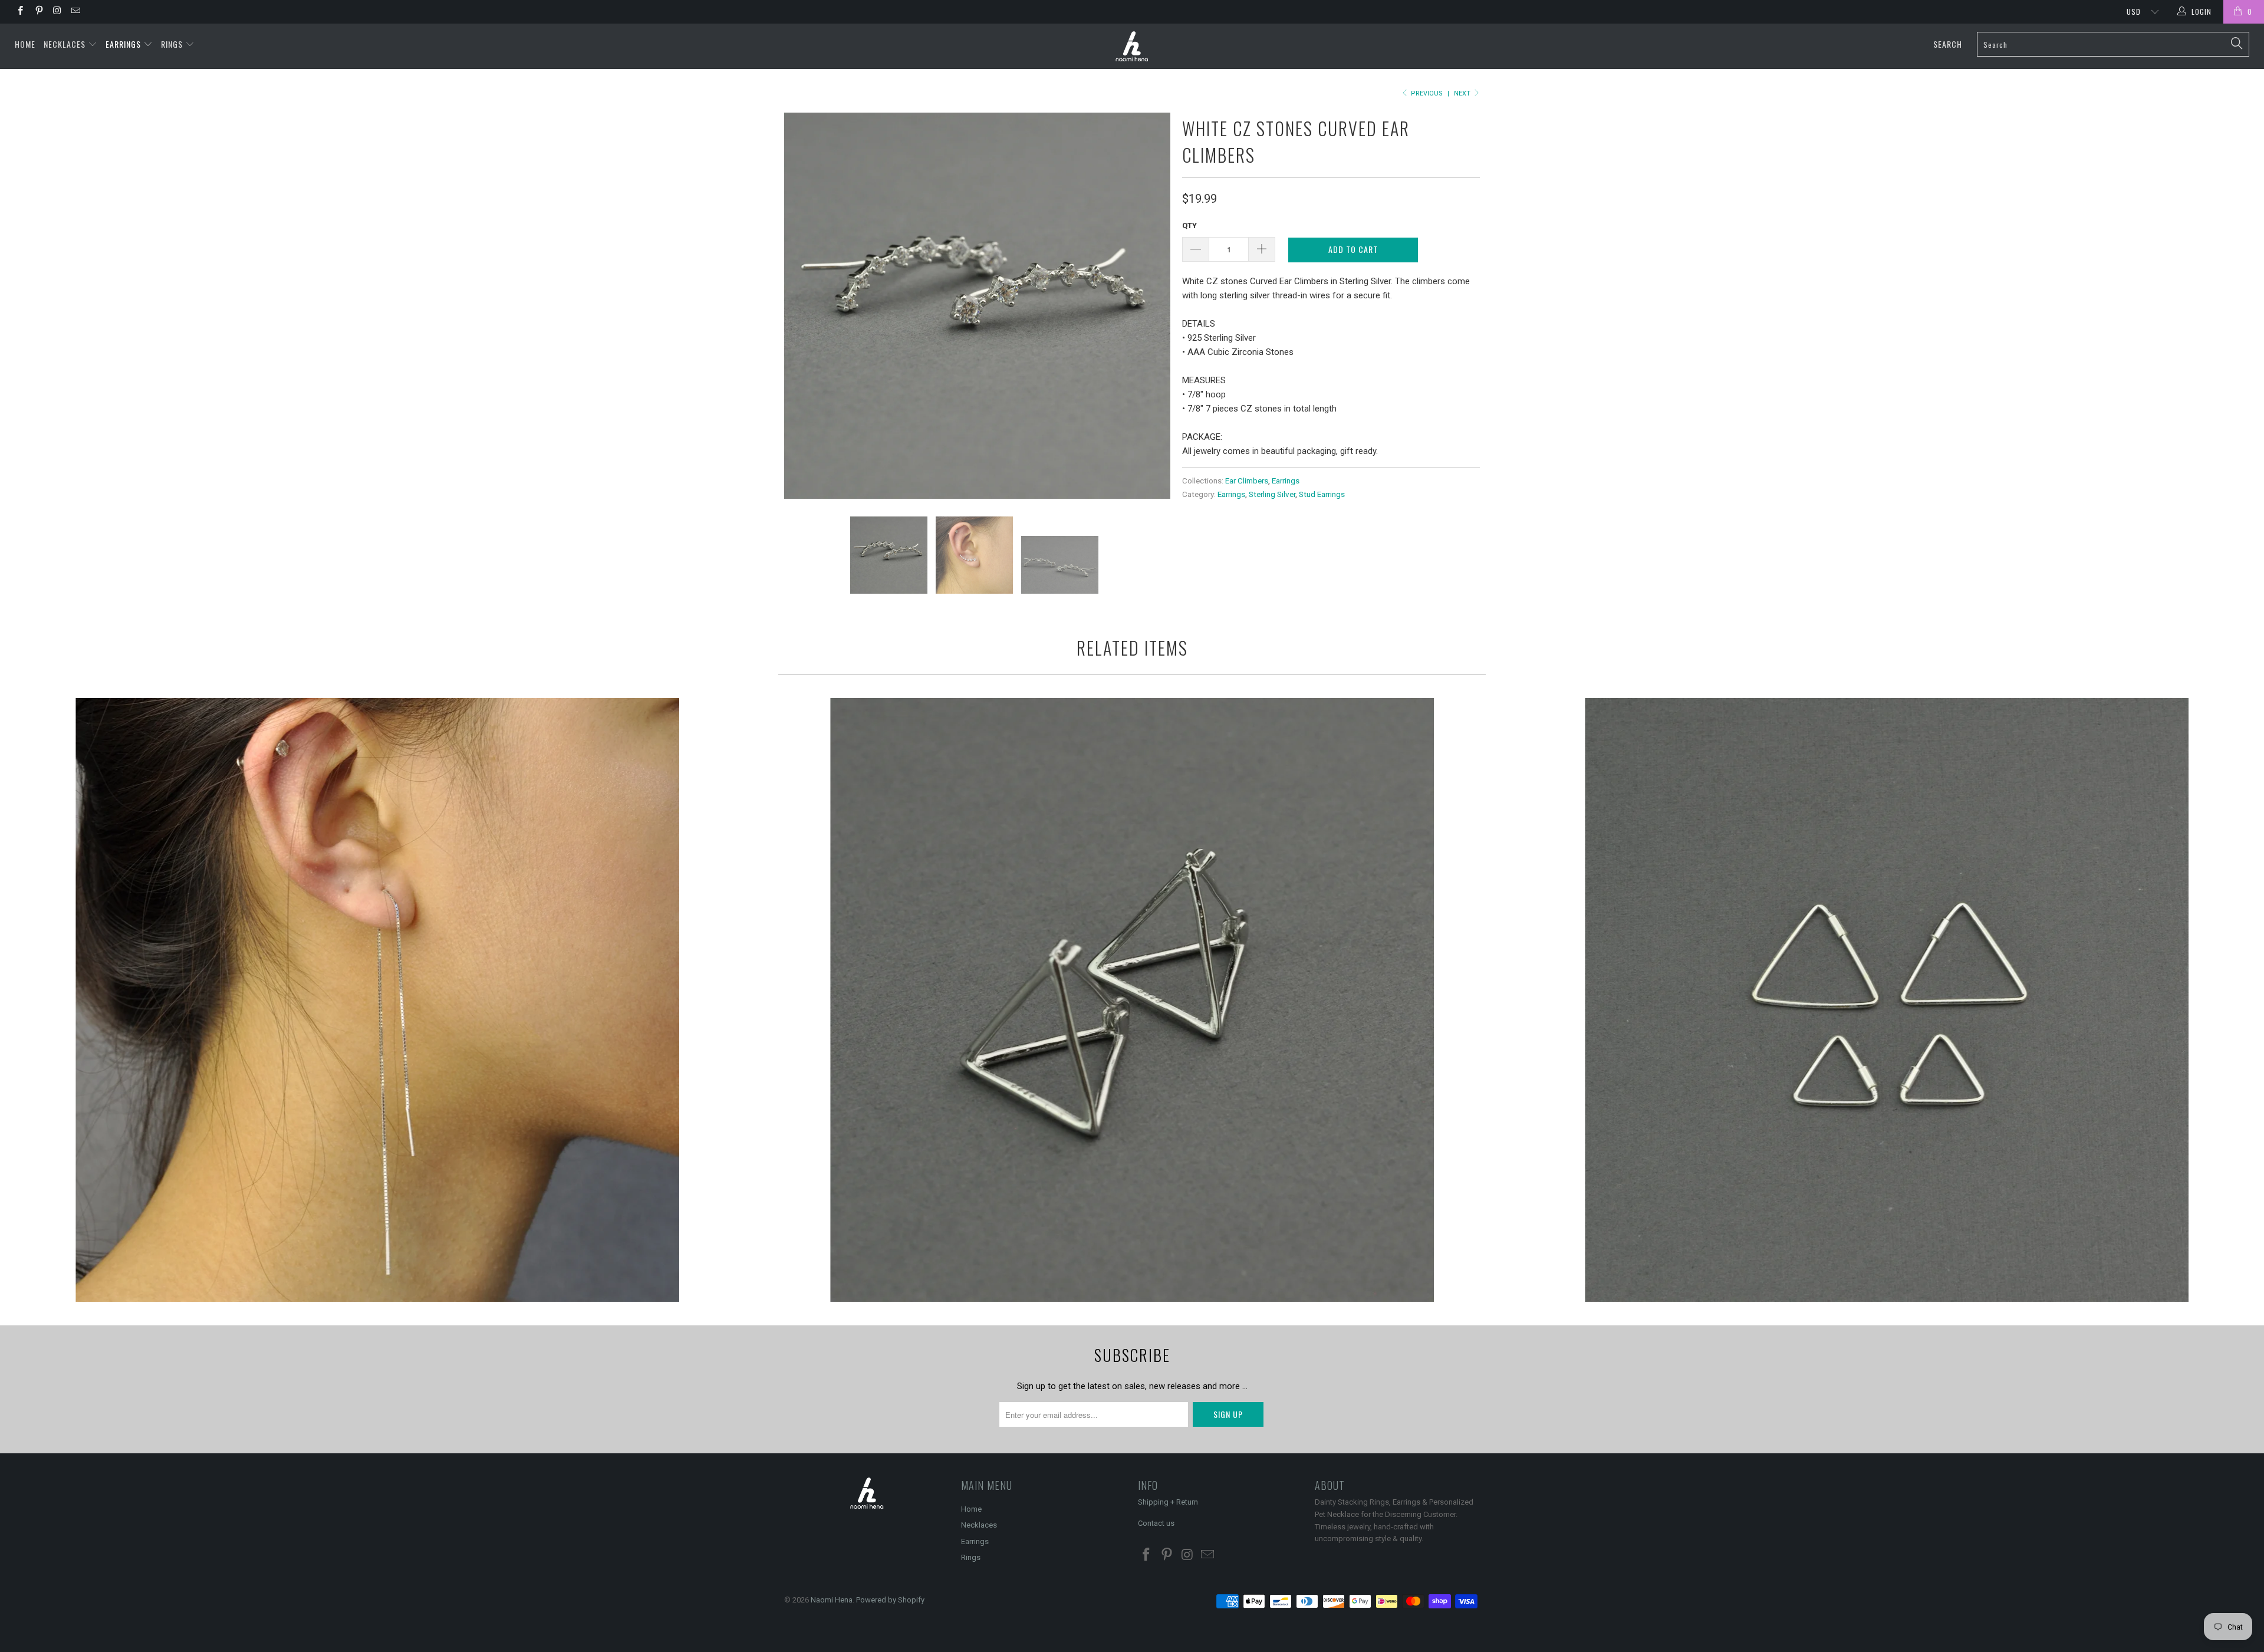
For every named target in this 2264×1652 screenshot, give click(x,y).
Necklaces (66, 44)
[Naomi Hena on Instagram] (57, 12)
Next (1463, 93)
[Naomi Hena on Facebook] (20, 12)
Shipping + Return (1168, 1502)
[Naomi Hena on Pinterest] (38, 12)
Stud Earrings (1322, 494)
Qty (1189, 226)
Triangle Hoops (1887, 1000)
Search (1948, 44)
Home (25, 44)
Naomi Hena (832, 1600)
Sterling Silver (1272, 494)
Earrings (124, 44)
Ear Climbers (1247, 481)
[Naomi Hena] (1132, 46)
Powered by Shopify (890, 1600)
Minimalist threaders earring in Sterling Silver (377, 1000)
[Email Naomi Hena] (75, 12)
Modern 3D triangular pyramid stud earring (1132, 1000)
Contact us (1156, 1523)
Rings (173, 44)
